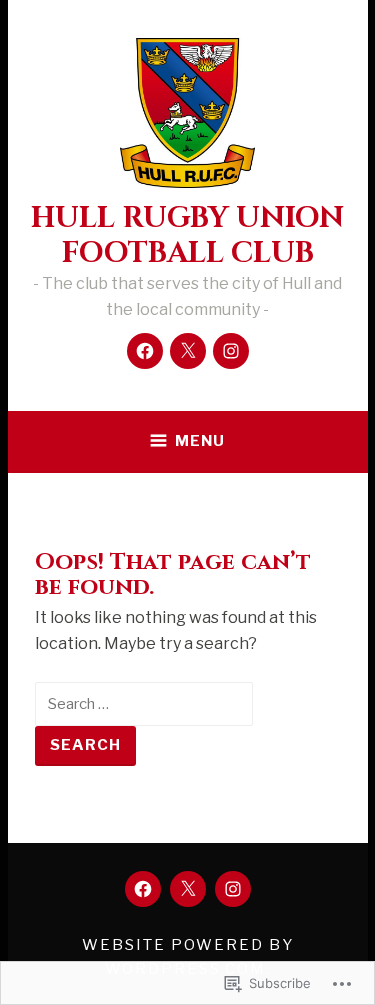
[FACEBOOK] (143, 889)
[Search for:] (144, 703)
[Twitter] (188, 351)
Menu (200, 441)
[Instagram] (231, 351)
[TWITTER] (188, 889)
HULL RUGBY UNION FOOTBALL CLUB (187, 236)
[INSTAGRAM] (233, 889)
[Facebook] (145, 351)
